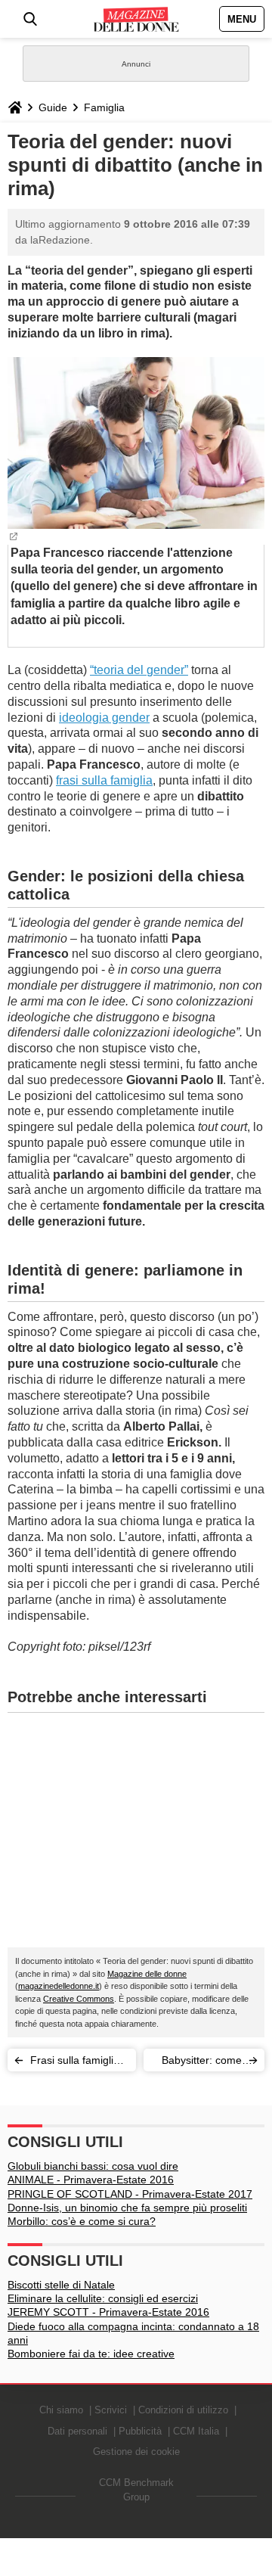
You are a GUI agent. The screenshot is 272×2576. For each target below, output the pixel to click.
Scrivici (111, 2410)
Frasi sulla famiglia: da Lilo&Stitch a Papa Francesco (76, 2063)
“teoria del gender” (139, 670)
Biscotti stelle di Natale (61, 2285)
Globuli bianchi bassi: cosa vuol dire (93, 2166)
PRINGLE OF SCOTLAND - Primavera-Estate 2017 (130, 2194)
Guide (53, 107)
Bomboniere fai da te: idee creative (91, 2354)
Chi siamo (61, 2410)
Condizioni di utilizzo (183, 2410)
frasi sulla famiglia (104, 780)
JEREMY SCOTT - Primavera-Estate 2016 (108, 2312)
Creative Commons (79, 1999)
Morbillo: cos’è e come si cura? (82, 2221)
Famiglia (104, 107)
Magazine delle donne (147, 1974)
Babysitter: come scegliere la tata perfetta (202, 2063)
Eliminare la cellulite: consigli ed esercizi (103, 2298)
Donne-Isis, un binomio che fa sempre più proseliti (127, 2208)
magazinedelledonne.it (59, 1986)
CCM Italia (196, 2431)
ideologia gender (104, 718)
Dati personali (77, 2431)
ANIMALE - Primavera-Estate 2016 (91, 2180)
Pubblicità (140, 2431)
